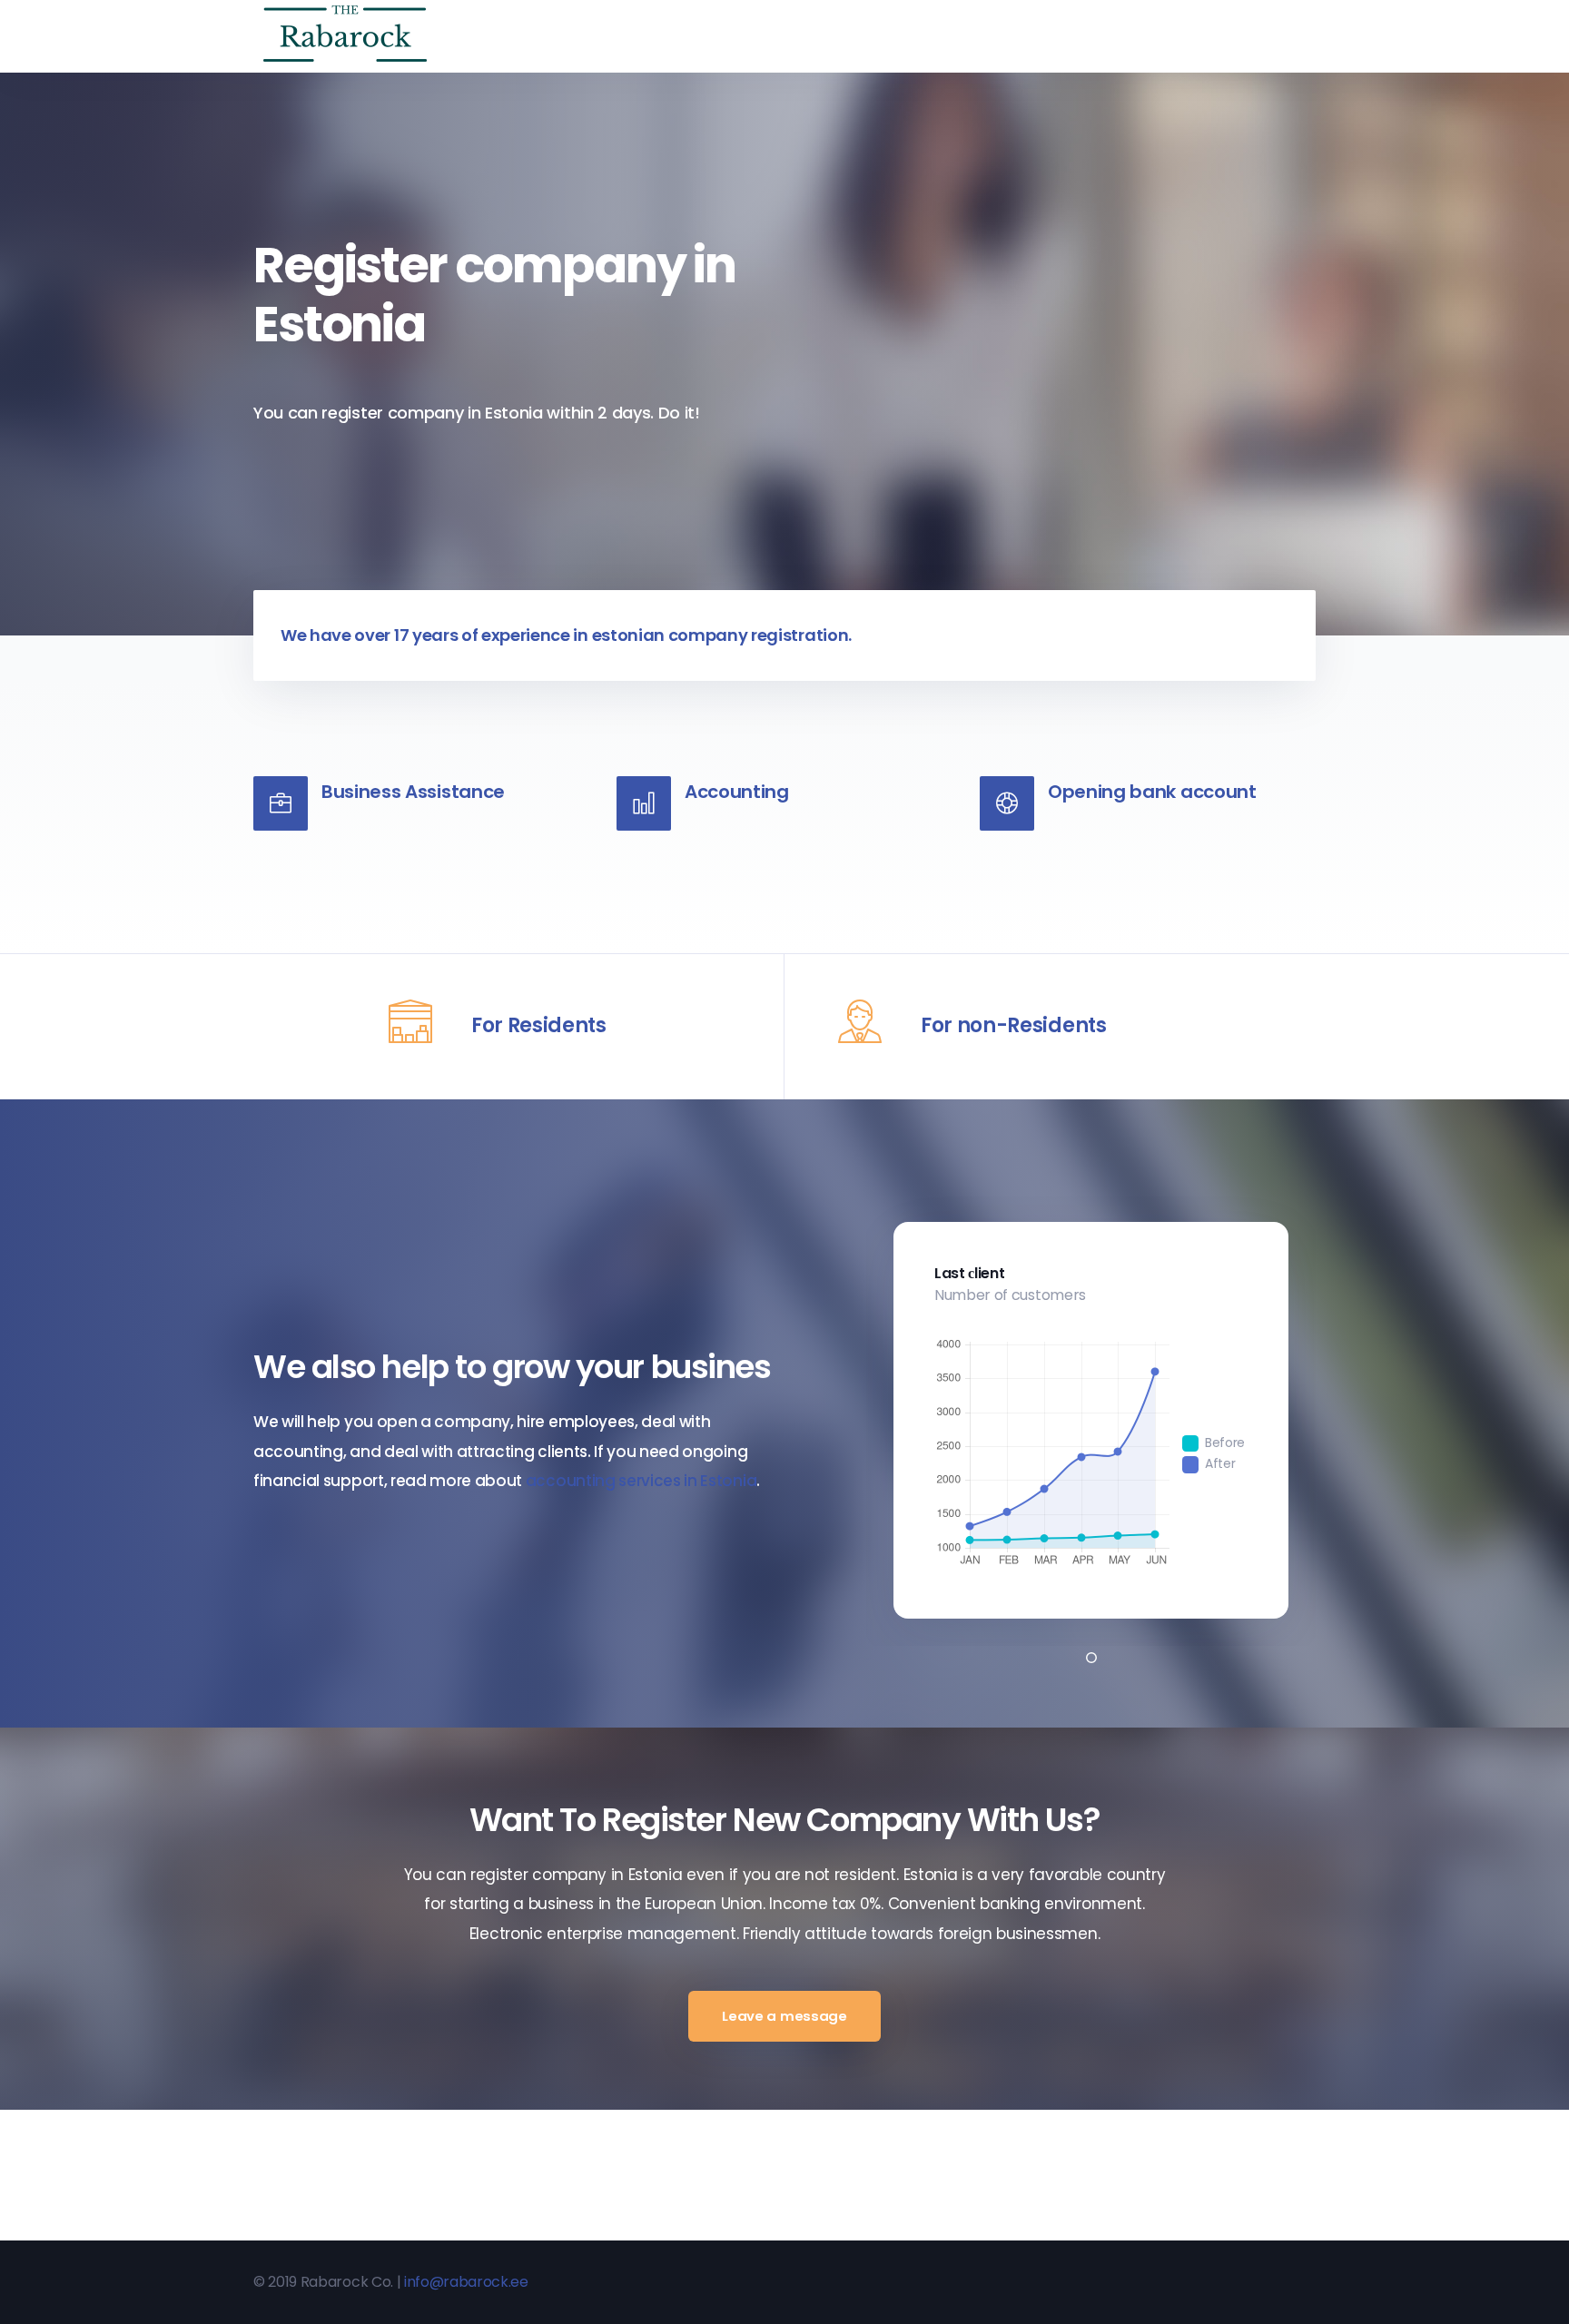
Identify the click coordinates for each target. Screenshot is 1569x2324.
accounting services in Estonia (641, 1481)
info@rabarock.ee (466, 2282)
